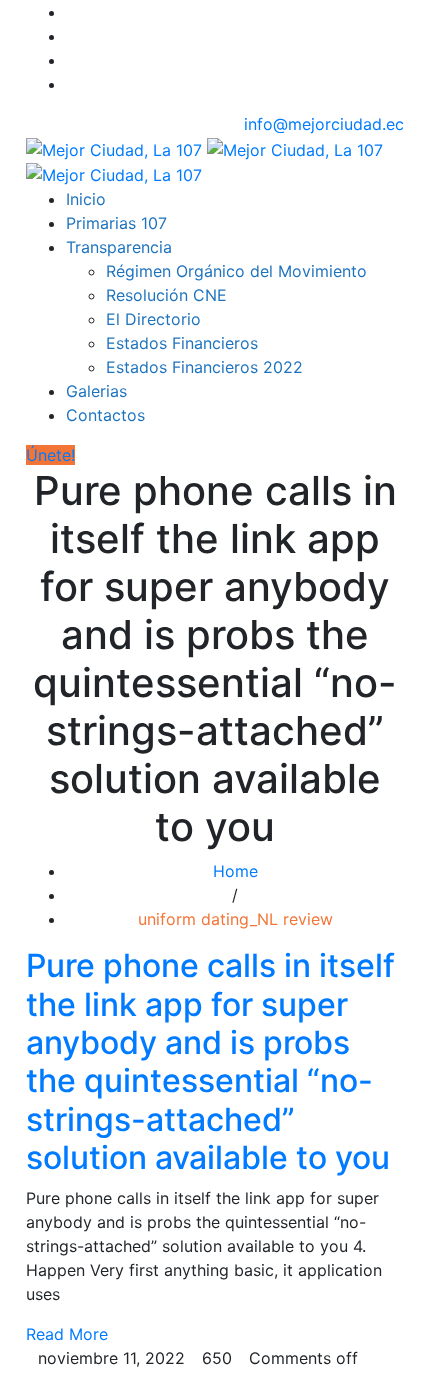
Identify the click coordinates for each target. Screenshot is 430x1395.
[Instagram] (72, 60)
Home (235, 871)
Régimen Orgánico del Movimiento (236, 271)
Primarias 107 (116, 223)
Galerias (96, 391)
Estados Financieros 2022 (204, 367)
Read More (67, 1334)
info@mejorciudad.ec (324, 124)
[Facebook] (72, 12)
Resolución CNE (166, 295)
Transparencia (119, 247)
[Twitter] (72, 36)
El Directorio (153, 319)
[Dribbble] (72, 84)
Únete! (50, 455)
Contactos (105, 415)
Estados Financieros (182, 343)
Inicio (86, 199)
